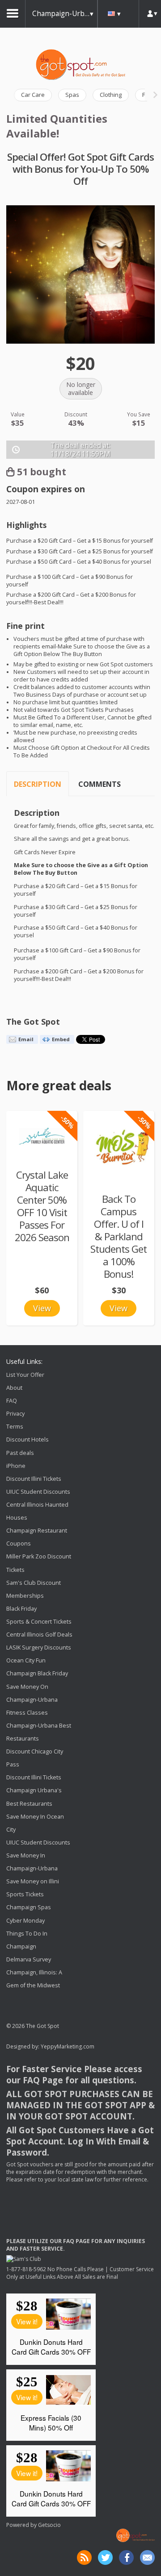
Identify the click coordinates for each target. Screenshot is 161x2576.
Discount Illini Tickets (34, 1479)
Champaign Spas (29, 1908)
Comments (100, 784)
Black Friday (21, 1609)
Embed (61, 1039)
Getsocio (49, 2525)
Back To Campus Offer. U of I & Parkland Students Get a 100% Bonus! (119, 1236)
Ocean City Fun (26, 1660)
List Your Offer (25, 1375)
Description (38, 784)
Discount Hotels (28, 1440)
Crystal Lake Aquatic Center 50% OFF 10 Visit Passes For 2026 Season (42, 1206)
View (42, 1308)
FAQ (12, 1401)
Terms (15, 1427)
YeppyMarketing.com (68, 2046)
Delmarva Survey (29, 1959)
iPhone (16, 1466)
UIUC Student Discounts (38, 1492)
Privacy (15, 1414)
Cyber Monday (25, 1921)
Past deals (20, 1453)
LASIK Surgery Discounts (39, 1647)
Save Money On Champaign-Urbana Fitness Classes (32, 1700)
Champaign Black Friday (37, 1674)
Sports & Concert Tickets (39, 1622)
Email (26, 1039)
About (14, 1388)
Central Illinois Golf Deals (39, 1635)
